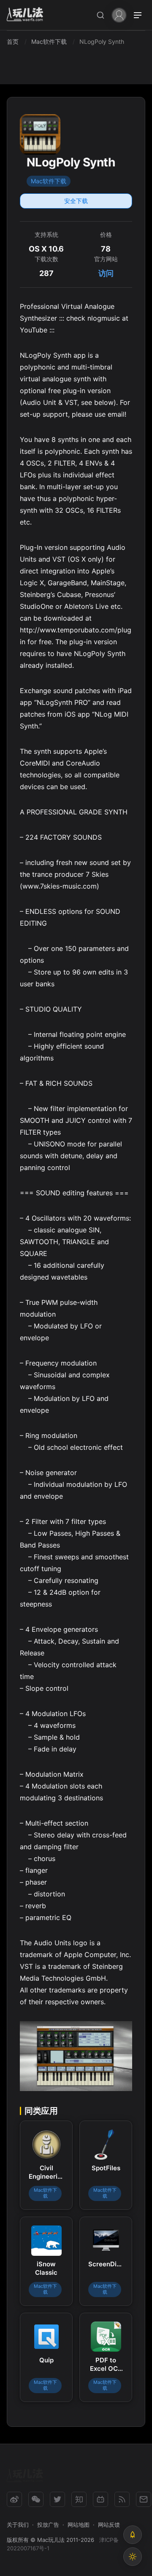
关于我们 (18, 2525)
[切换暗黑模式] (133, 2557)
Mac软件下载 (49, 181)
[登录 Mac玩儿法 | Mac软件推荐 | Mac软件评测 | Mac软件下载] (119, 15)
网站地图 (79, 2525)
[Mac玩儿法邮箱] (144, 2499)
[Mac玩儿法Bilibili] (100, 2499)
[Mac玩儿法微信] (36, 2499)
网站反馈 (109, 2525)
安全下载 (76, 201)
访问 (106, 273)
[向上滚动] (133, 2535)
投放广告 (48, 2525)
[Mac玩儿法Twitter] (57, 2499)
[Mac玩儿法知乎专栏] (79, 2499)
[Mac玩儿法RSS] (122, 2499)
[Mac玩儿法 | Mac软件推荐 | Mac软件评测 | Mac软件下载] (27, 15)
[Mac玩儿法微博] (14, 2499)
